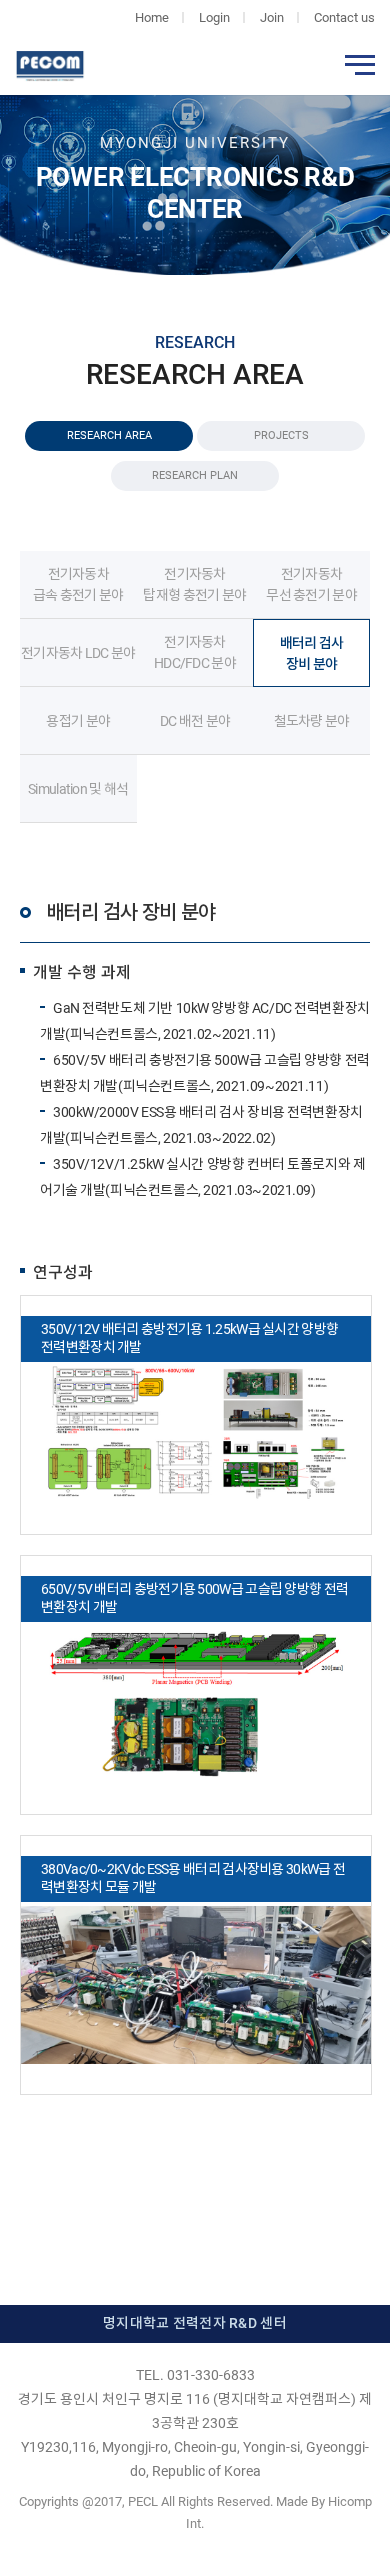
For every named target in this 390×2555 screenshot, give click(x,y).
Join (272, 17)
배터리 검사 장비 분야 (312, 653)
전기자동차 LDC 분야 (78, 653)
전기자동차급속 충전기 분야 (78, 584)
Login (214, 17)
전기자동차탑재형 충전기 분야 (194, 584)
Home (152, 17)
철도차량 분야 (312, 721)
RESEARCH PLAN (195, 475)
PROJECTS (281, 435)
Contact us (344, 17)
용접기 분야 (78, 721)
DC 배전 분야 (195, 721)
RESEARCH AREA (109, 435)
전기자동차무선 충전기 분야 (311, 584)
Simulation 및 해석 (78, 789)
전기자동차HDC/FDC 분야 (195, 652)
